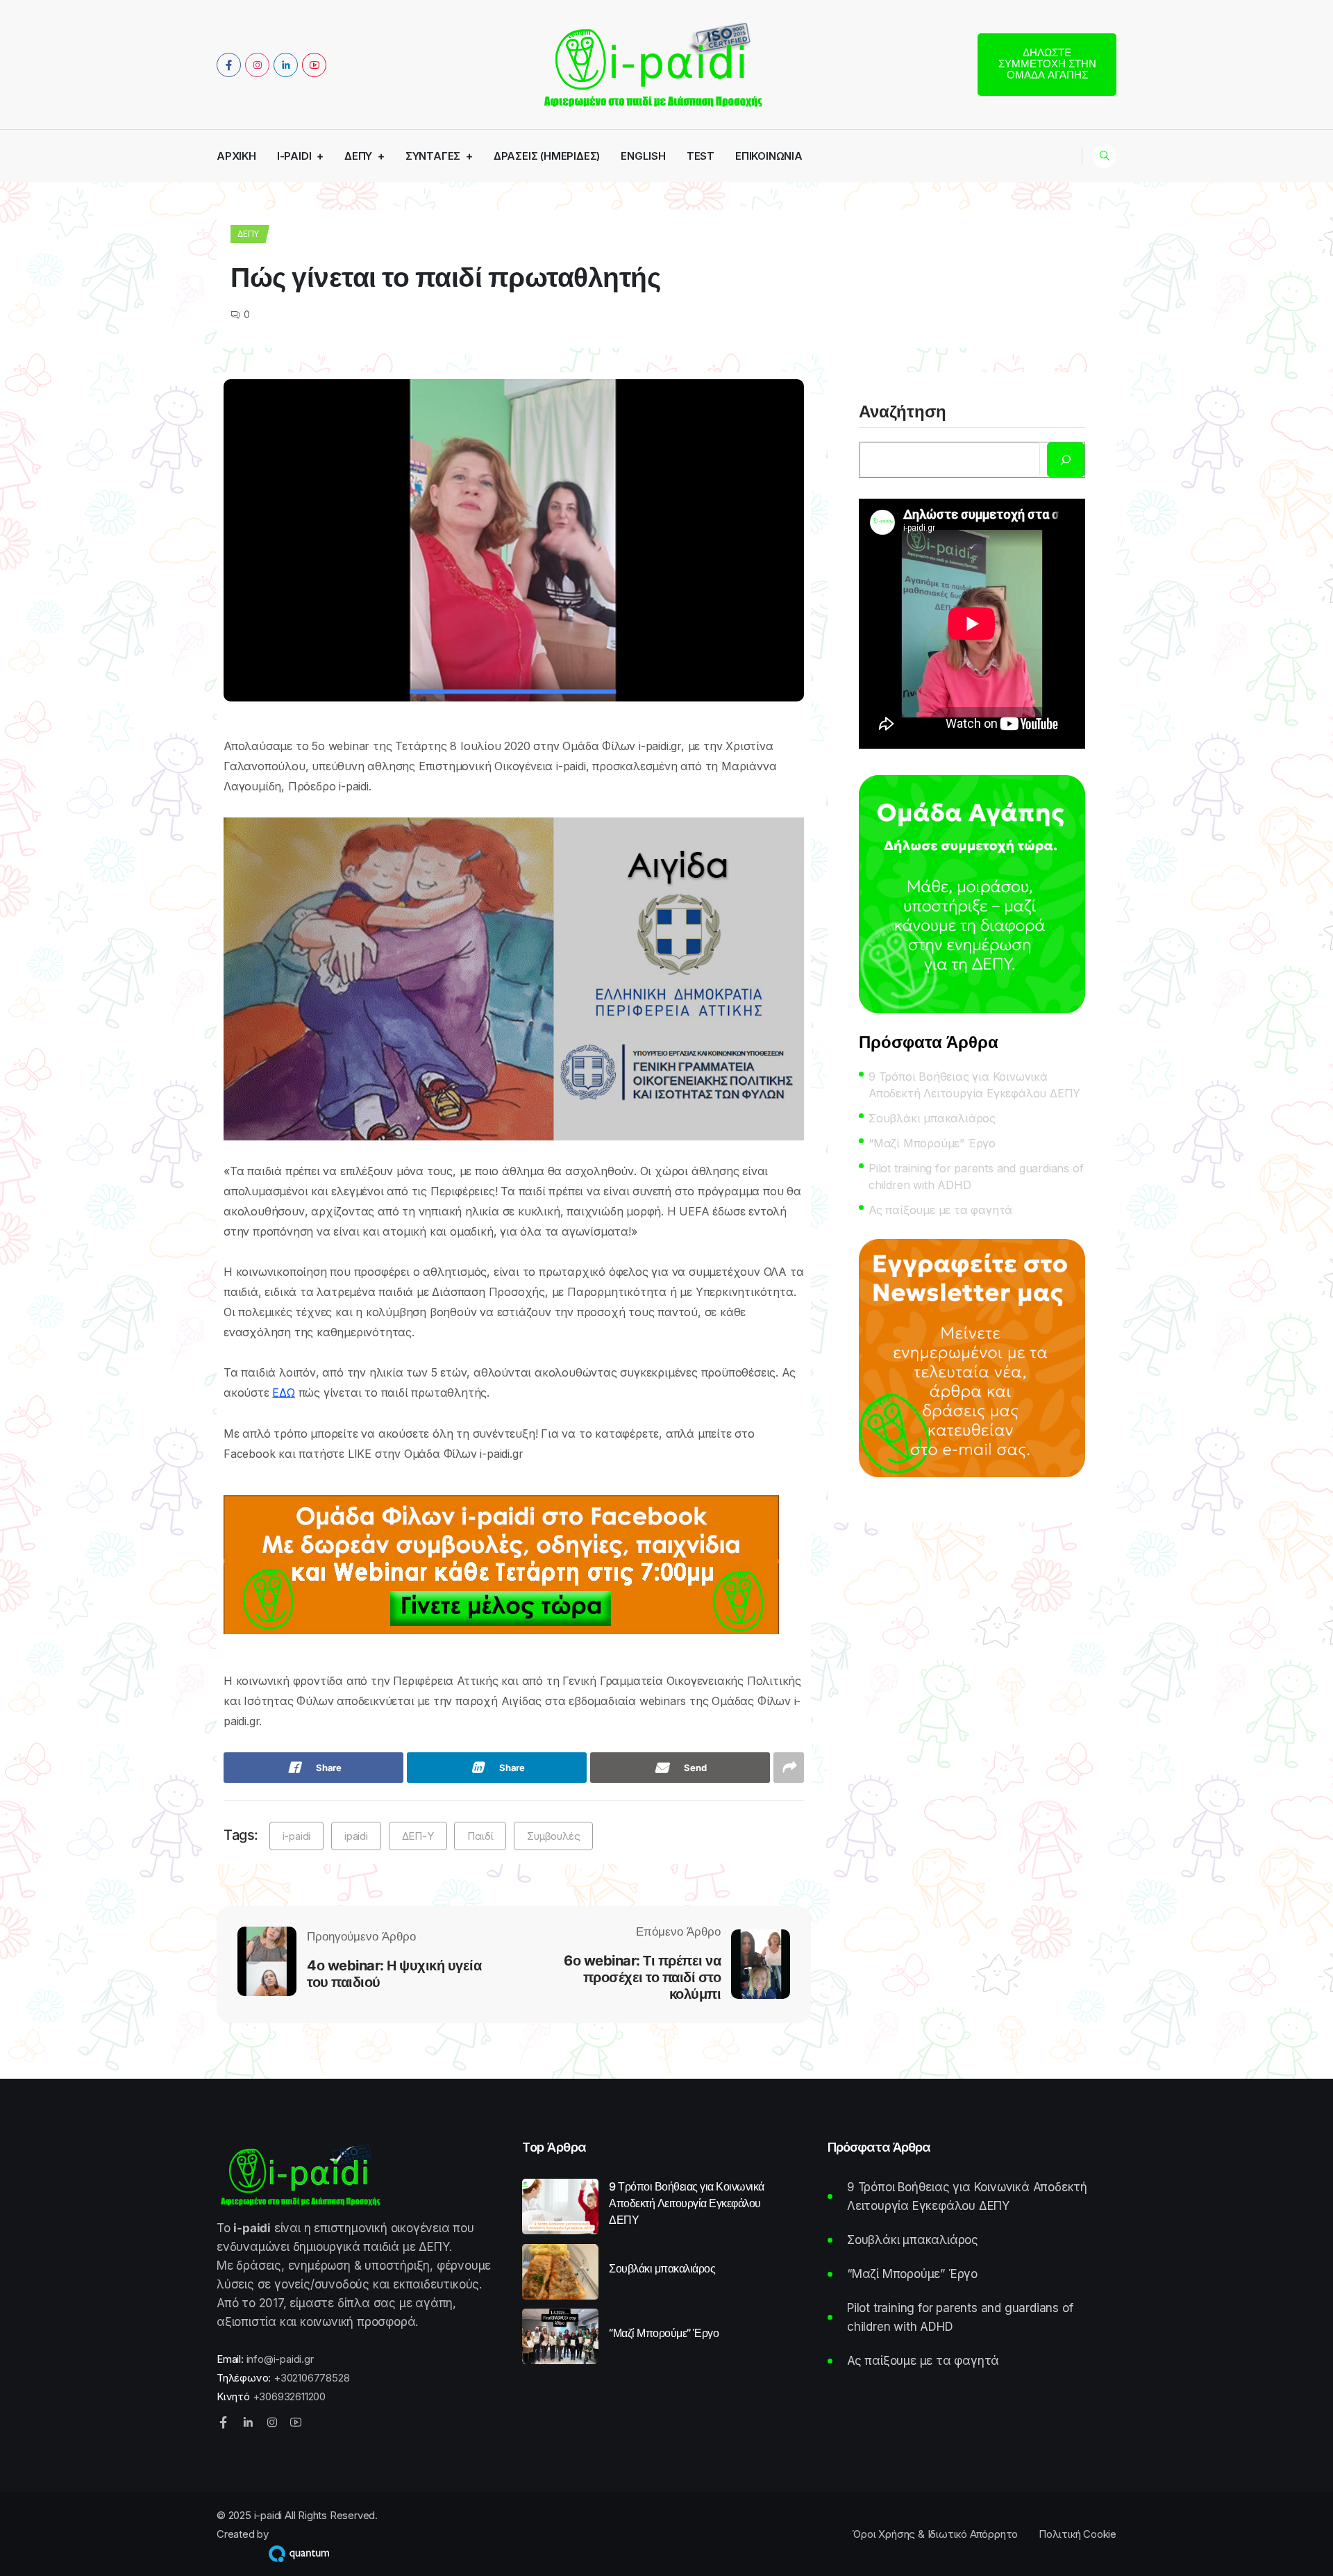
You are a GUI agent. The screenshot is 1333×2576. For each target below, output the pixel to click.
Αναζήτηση (903, 413)
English (643, 156)
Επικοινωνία (769, 156)
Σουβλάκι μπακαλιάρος (932, 1118)
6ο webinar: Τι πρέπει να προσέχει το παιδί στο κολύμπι (642, 1977)
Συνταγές (433, 156)
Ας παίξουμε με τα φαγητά (940, 1210)
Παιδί (480, 1836)
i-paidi (294, 156)
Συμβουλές (553, 1836)
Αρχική (236, 156)
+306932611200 (289, 2396)
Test (701, 156)
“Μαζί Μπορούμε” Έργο (932, 1143)
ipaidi (356, 1836)
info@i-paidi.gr (280, 2359)
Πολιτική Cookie (1078, 2534)
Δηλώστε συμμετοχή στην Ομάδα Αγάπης (1047, 64)
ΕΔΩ (283, 1393)
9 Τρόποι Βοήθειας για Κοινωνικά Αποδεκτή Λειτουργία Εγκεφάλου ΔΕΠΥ (974, 1085)
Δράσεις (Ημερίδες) (547, 156)
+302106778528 (311, 2378)
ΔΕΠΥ (358, 156)
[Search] (1066, 460)
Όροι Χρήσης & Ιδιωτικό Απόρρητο (935, 2534)
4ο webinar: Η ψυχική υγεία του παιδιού (394, 1974)
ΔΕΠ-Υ (418, 1836)
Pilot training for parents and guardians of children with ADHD (976, 1177)
